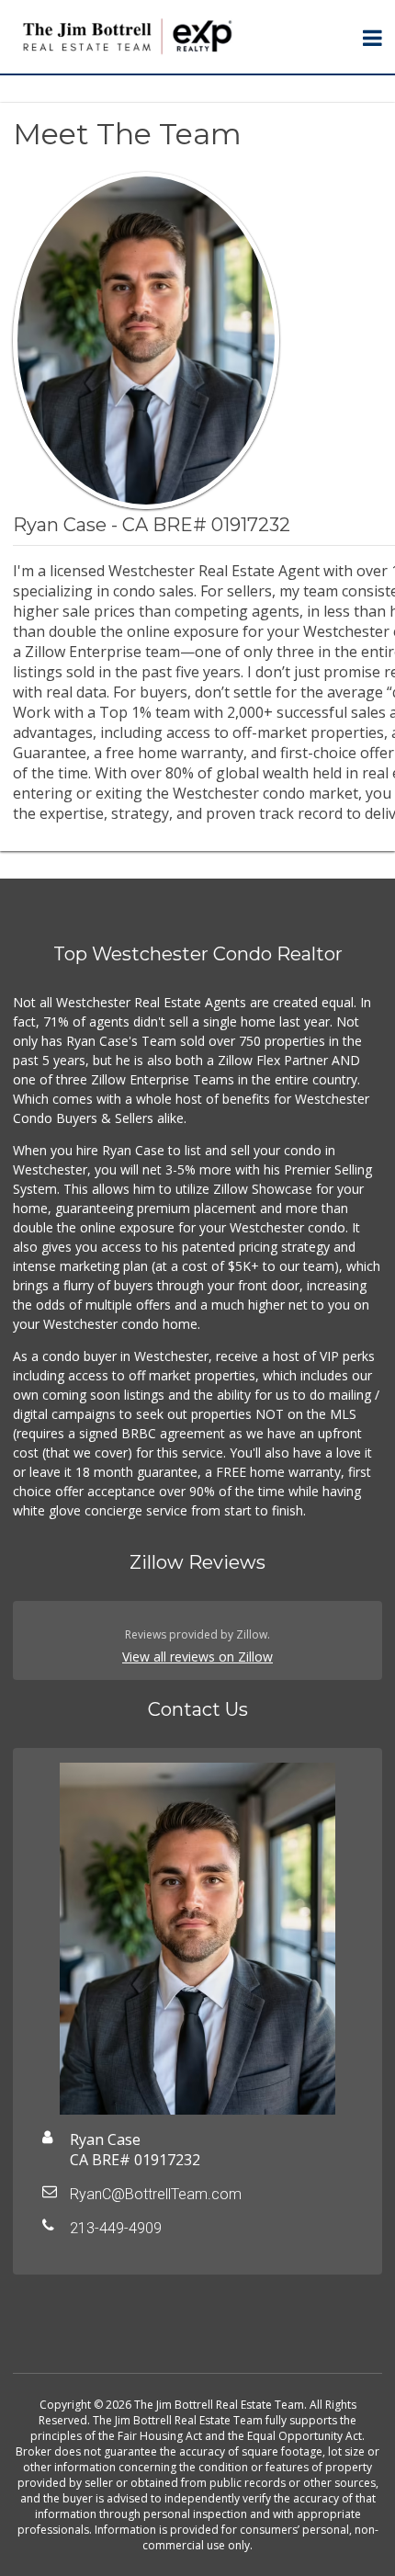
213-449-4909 (116, 2228)
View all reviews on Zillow (197, 1657)
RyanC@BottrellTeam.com (156, 2194)
